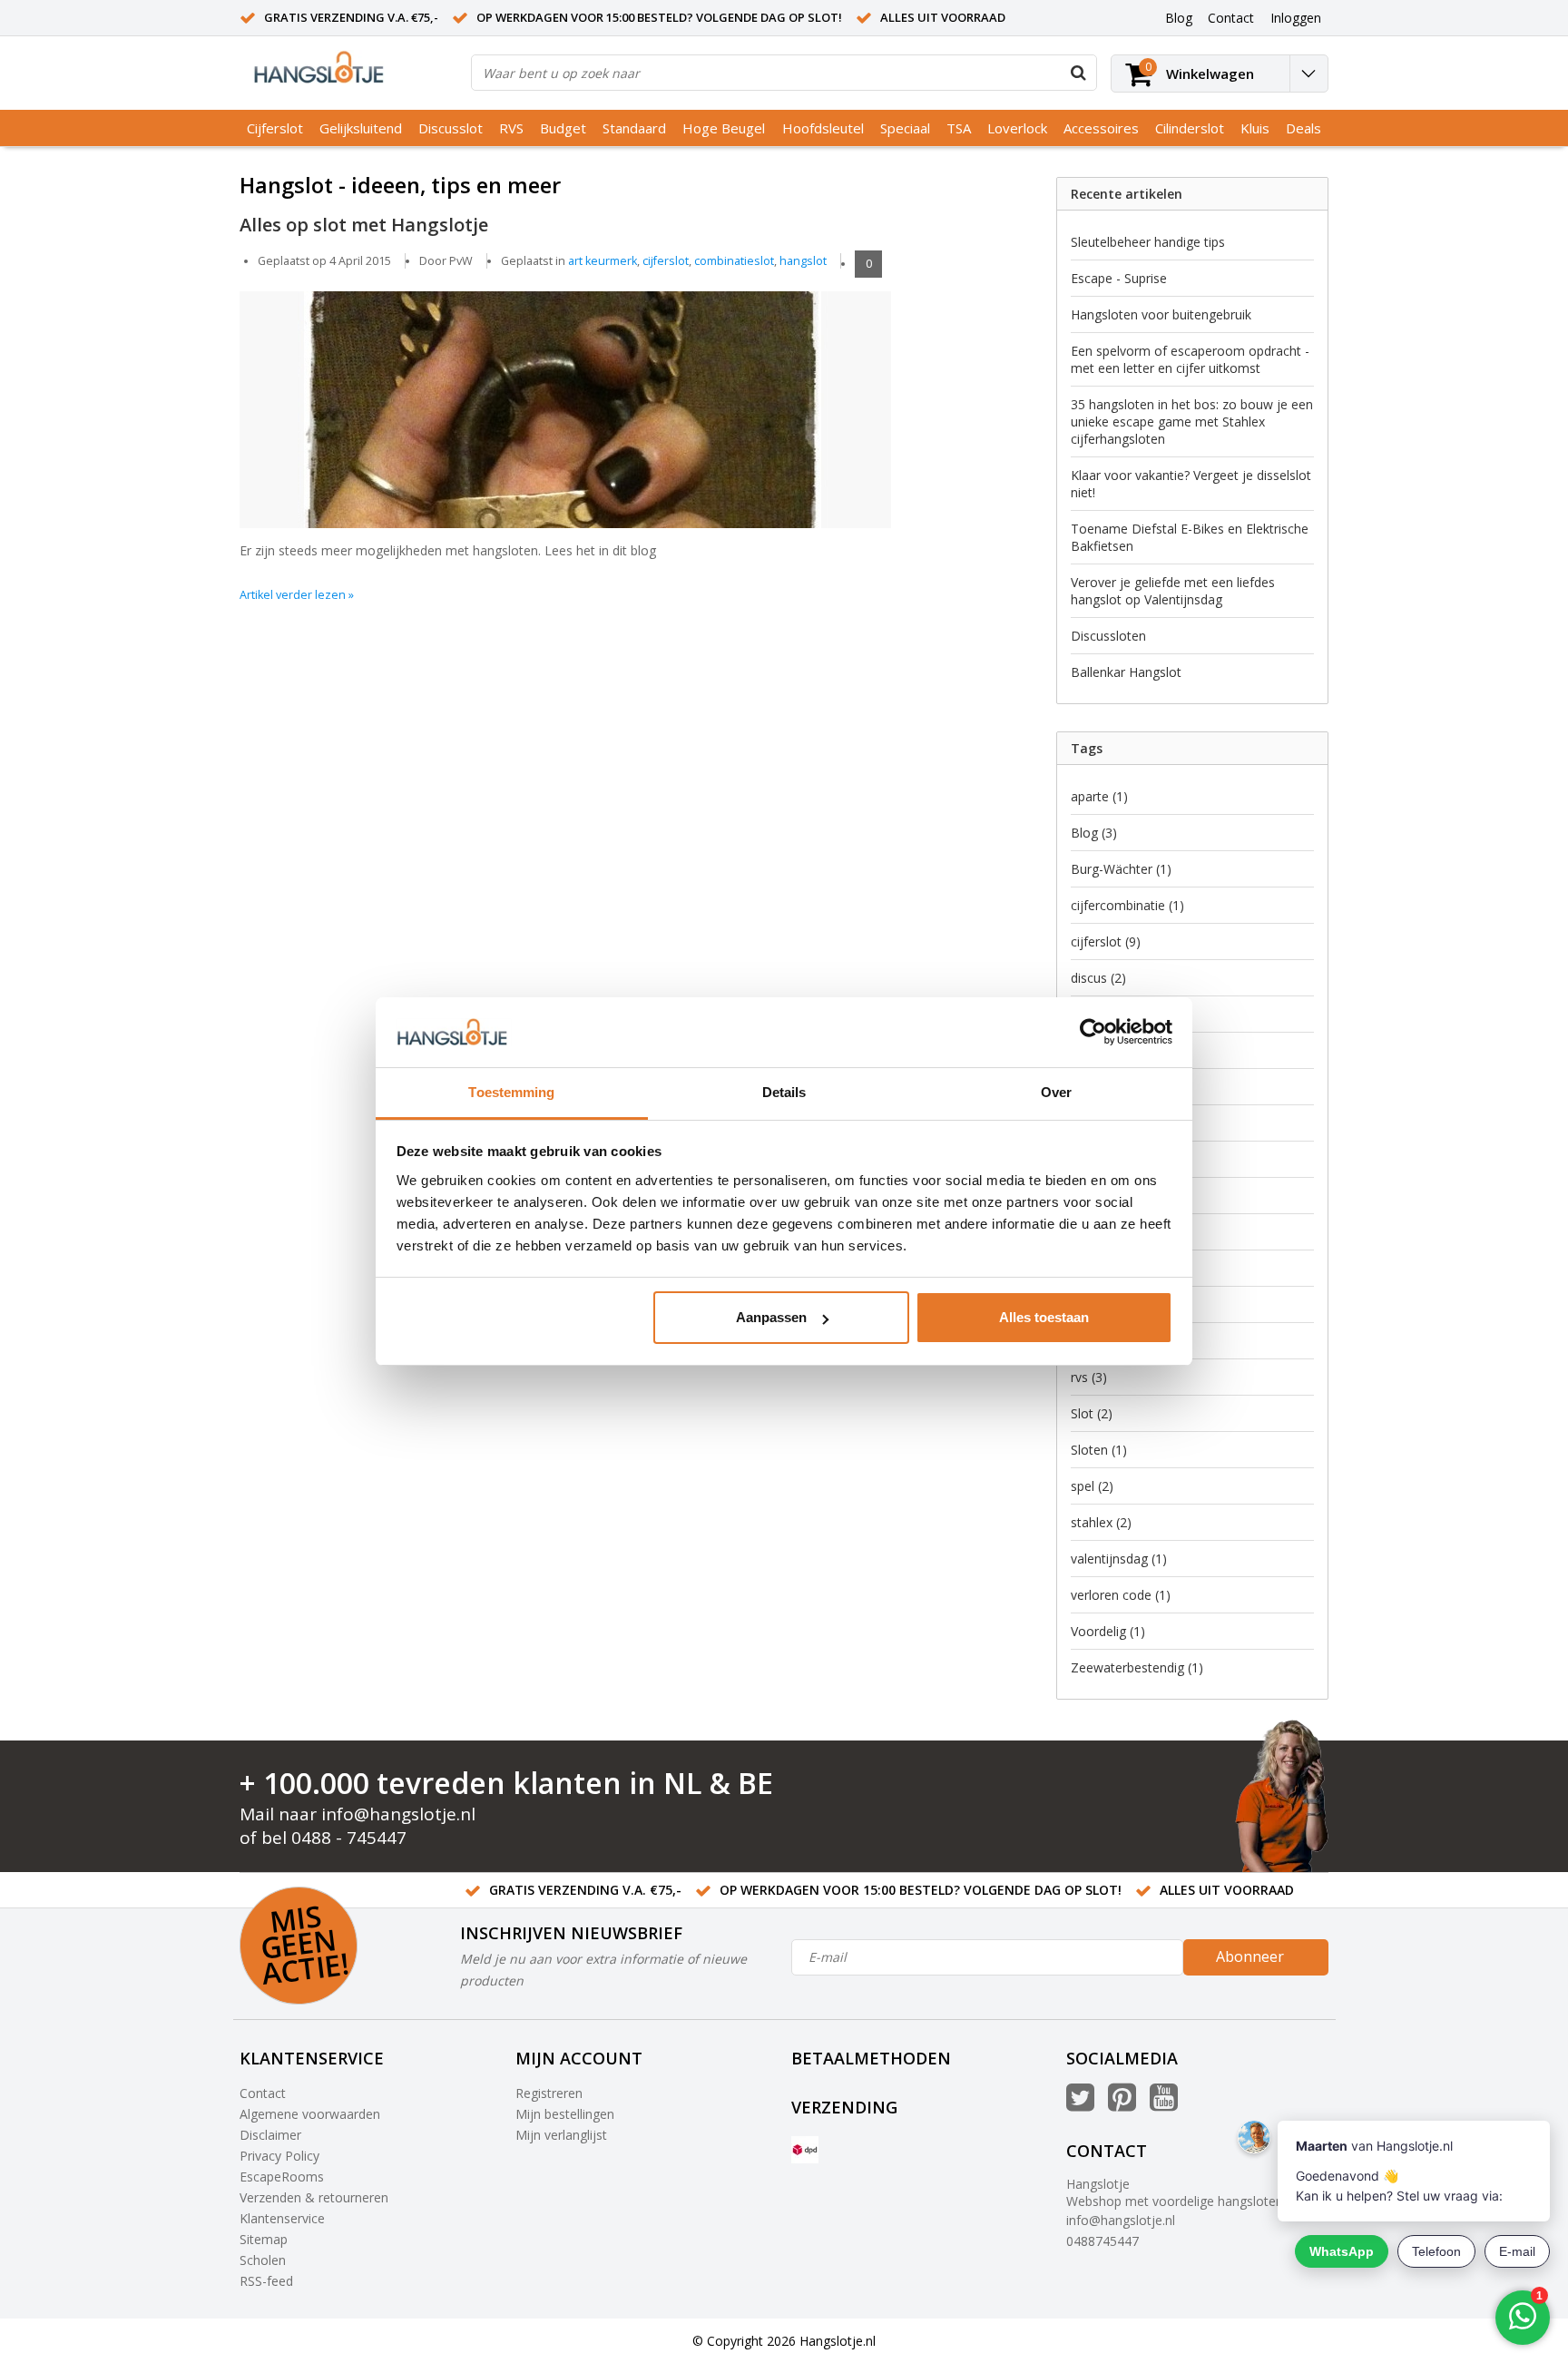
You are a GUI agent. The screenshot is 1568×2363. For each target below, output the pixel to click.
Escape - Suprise (1119, 278)
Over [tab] (1056, 1092)
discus (1098, 978)
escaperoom (1117, 1050)
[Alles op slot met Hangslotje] (625, 397)
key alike (1105, 1196)
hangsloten (1117, 1159)
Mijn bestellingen (565, 2114)
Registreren (549, 2093)
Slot (1092, 1413)
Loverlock (1017, 128)
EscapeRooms (282, 2177)
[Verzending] (805, 2150)
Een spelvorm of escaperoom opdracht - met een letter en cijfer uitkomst (1190, 359)
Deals (1303, 128)
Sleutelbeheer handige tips (1148, 242)
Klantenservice (282, 2218)
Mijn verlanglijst (561, 2135)
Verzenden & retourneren (314, 2197)
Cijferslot (275, 128)
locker (1098, 1304)
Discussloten (1108, 636)
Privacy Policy (279, 2156)
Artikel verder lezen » (297, 595)
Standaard (634, 128)
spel (1092, 1486)
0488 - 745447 (349, 1838)
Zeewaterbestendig (1137, 1667)
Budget (563, 128)
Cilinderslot (1190, 128)
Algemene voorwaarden (310, 2114)
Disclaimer (270, 2135)
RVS (511, 128)
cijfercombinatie (1127, 905)
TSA (959, 128)
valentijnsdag (1119, 1559)
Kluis (1255, 128)
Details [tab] (784, 1092)
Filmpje (1102, 1087)
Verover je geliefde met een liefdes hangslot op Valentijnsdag (1173, 591)
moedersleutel (1122, 1341)
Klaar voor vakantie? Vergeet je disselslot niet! (1191, 484)
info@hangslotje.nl (398, 1814)
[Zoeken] (1078, 73)
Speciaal (905, 128)
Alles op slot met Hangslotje (364, 224)
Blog (1094, 833)
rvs (1089, 1377)
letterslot (1107, 1232)
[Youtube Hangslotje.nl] (1164, 2104)
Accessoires (1101, 128)
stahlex (1101, 1522)
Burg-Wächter (1121, 869)
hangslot (803, 261)
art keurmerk (603, 261)
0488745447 (1102, 2241)
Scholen (263, 2260)
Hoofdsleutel (823, 128)
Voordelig (1108, 1631)
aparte (1099, 796)
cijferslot (666, 261)
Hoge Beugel (724, 128)
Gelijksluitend (361, 128)
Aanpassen (771, 1317)
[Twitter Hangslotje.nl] (1080, 2104)
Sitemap (264, 2239)
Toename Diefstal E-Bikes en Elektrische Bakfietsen (1190, 537)
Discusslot (451, 128)
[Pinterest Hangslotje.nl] (1122, 2104)
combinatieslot (734, 261)
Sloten (1099, 1450)
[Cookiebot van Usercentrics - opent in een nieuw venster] (1093, 1033)
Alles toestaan (1044, 1317)
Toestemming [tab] (511, 1092)
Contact (263, 2093)
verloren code (1121, 1595)
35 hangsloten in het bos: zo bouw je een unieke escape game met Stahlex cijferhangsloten (1192, 422)
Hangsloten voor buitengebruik (1161, 314)
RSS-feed (266, 2281)
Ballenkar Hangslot (1126, 672)
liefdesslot (1110, 1268)
